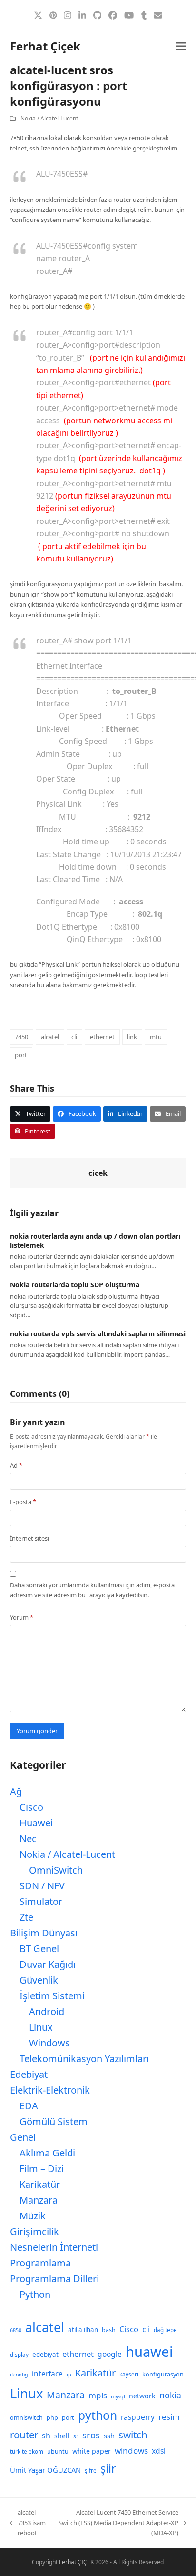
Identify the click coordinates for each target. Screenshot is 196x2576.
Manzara (39, 2200)
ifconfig (19, 2375)
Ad (16, 1465)
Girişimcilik (34, 2231)
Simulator (41, 1901)
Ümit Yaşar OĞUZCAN (45, 2470)
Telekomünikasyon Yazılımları (84, 2059)
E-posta (23, 1502)
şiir (108, 2468)
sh (46, 2436)
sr (76, 2436)
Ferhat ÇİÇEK (76, 2562)
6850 (16, 2330)
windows (131, 2451)
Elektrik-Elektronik (50, 2090)
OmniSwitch (56, 1870)
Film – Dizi (42, 2169)
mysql (118, 2396)
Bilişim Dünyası (44, 1933)
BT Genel (39, 1949)
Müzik (33, 2216)
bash (109, 2330)
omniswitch (26, 2418)
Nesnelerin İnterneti (54, 2247)
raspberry (138, 2417)
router (24, 2435)
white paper (92, 2451)
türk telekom (27, 2451)
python (98, 2415)
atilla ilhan (83, 2330)
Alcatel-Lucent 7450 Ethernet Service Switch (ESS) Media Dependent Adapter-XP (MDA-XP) (118, 2523)
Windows (49, 2043)
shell (62, 2436)
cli (74, 1037)
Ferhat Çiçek (45, 46)
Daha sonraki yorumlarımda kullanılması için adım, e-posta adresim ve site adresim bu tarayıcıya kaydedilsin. (92, 1590)
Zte (26, 1917)
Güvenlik (39, 1980)
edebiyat (45, 2355)
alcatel (50, 1037)
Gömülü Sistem (54, 2121)
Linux (41, 2027)
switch (133, 2435)
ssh (109, 2436)
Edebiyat (29, 2074)
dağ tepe (165, 2330)
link (132, 1037)
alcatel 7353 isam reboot (28, 2523)
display (19, 2355)
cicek (98, 1173)
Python (35, 2294)
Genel (23, 2137)
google (110, 2354)
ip (69, 2375)
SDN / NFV (42, 1886)
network (142, 2396)
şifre (91, 2471)
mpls (98, 2395)
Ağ (16, 1791)
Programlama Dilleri (54, 2279)
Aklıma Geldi (47, 2153)
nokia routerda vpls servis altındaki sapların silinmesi (98, 1334)
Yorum (22, 1617)
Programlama (40, 2263)
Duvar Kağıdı (48, 1964)
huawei (149, 2352)
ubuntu (58, 2451)
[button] (181, 46)
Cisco (31, 1807)
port (21, 1055)
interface (47, 2374)
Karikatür (40, 2184)
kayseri (129, 2374)
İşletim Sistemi (52, 1996)
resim (169, 2417)
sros (91, 2435)
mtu (156, 1037)
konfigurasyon (163, 2374)
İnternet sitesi (29, 1538)
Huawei (36, 1823)
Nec (28, 1839)
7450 (21, 1037)
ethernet (102, 1037)
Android (47, 2011)
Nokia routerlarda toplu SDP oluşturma (75, 1285)
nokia (170, 2395)
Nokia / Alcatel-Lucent (49, 118)
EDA (29, 2106)
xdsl (159, 2451)
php (52, 2418)
